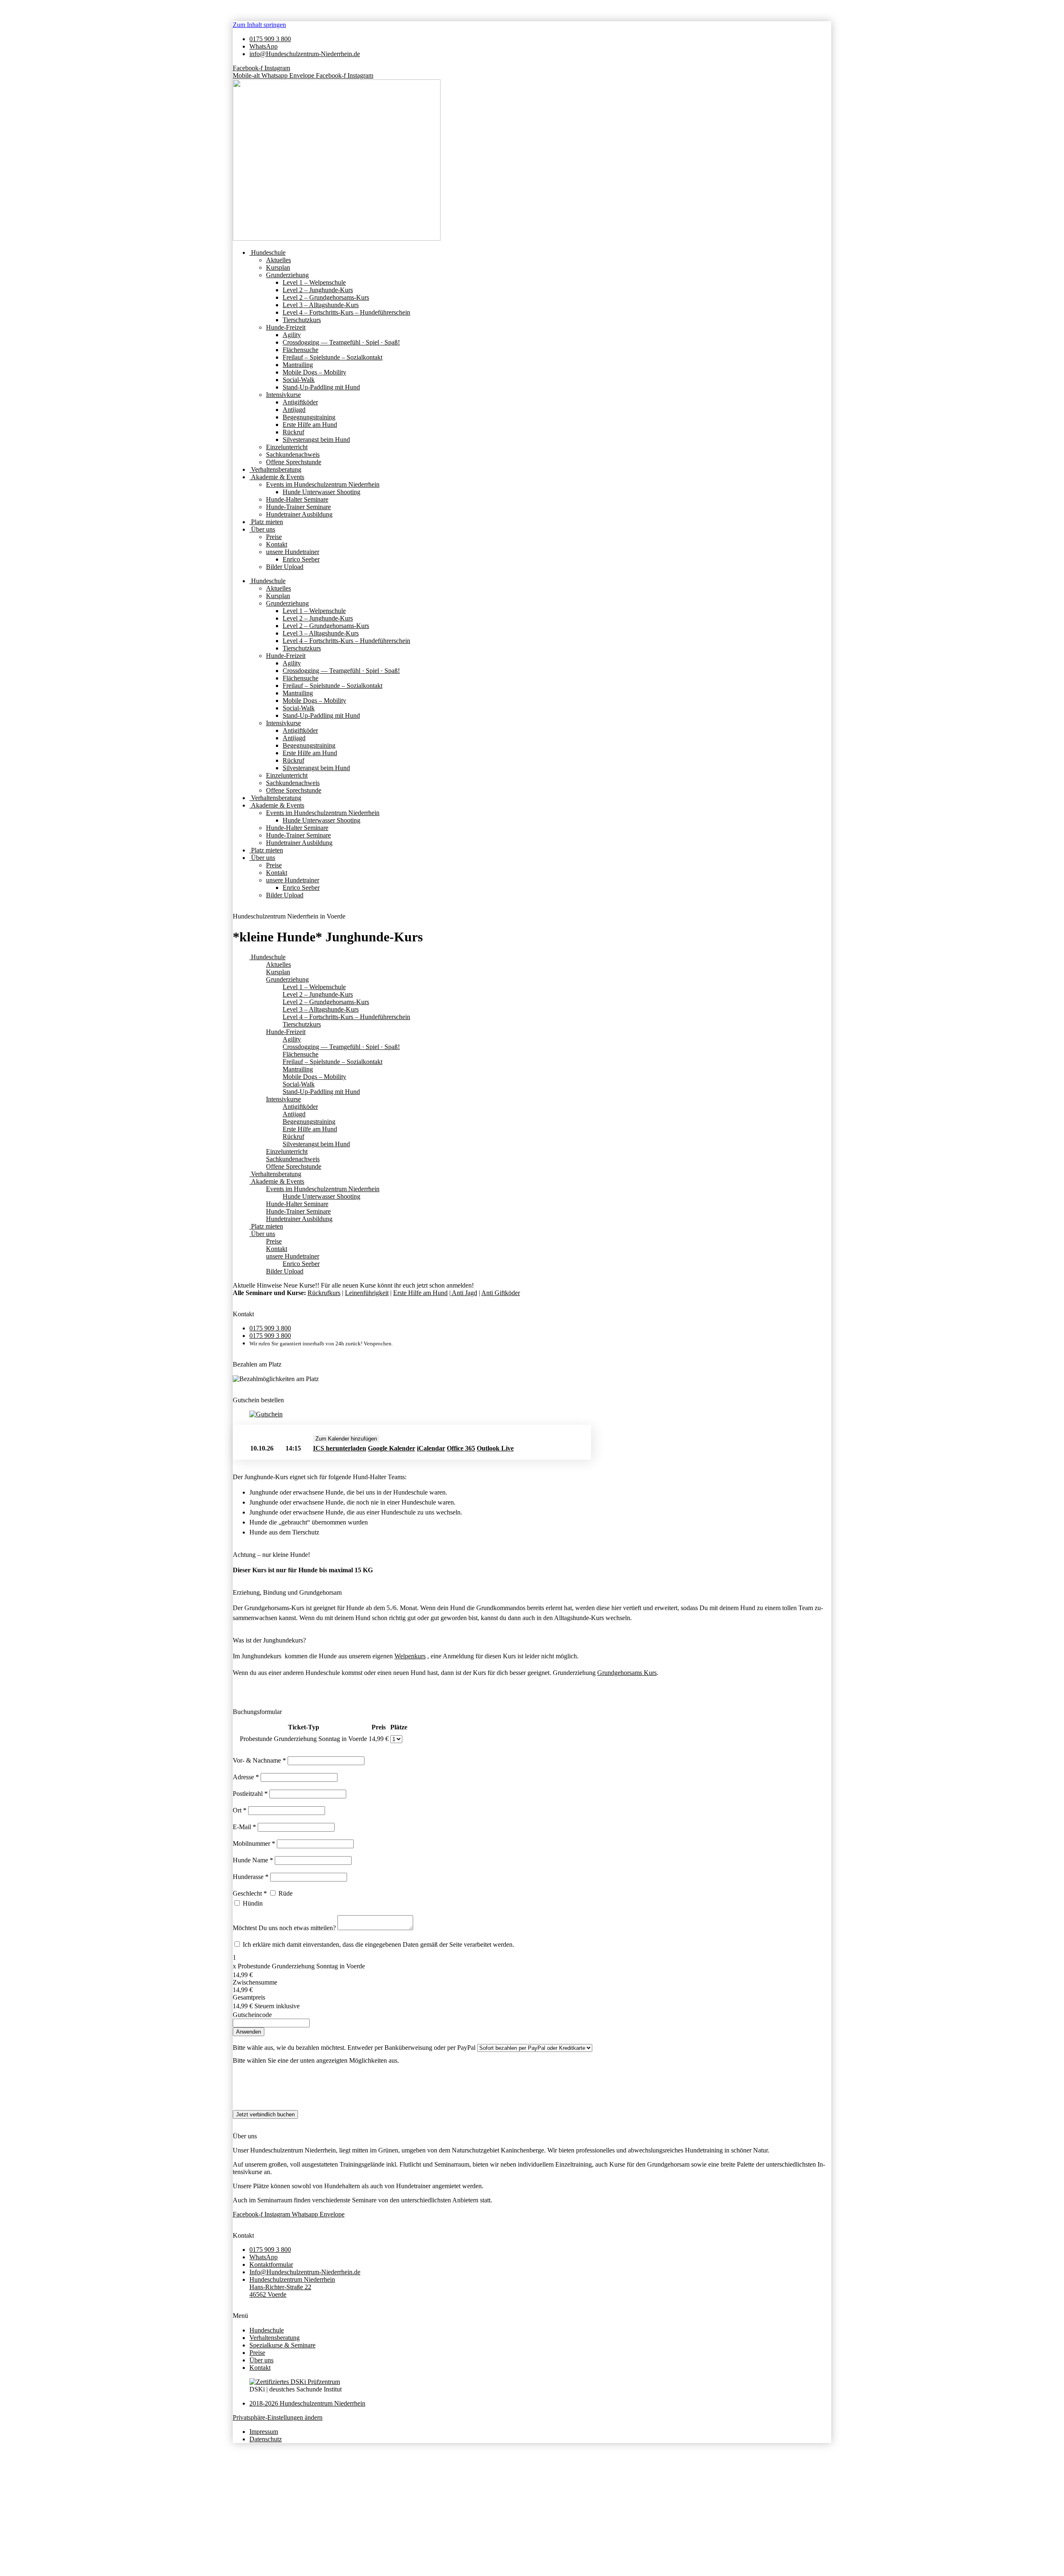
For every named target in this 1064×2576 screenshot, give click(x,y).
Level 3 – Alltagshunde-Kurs (321, 305)
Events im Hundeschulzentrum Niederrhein (323, 484)
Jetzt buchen (549, 1449)
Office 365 (461, 1448)
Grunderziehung (287, 275)
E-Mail (244, 1827)
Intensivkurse (283, 395)
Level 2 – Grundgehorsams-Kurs (326, 297)
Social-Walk (299, 380)
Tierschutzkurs (302, 320)
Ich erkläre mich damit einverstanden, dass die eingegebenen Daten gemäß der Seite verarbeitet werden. (378, 1944)
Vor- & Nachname (259, 1760)
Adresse (246, 1777)
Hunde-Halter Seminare (297, 499)
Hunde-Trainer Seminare (298, 507)
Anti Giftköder (501, 1293)
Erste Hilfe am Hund (310, 425)
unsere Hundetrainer (293, 552)
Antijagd (294, 410)
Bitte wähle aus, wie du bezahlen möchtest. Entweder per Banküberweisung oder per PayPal (354, 2048)
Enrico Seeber (301, 559)
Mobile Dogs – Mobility (314, 372)
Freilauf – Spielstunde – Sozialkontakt (332, 357)
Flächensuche (300, 350)
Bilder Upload (285, 567)
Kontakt (277, 544)
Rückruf (293, 432)
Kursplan (278, 267)
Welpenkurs (410, 1656)
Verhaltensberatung (275, 469)
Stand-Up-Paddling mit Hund (321, 387)
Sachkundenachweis (293, 454)
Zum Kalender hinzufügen (346, 1439)
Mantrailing (298, 365)
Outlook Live (495, 1448)
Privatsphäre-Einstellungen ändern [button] (278, 2417)
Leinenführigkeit (367, 1293)
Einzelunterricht (287, 447)
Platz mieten (266, 522)
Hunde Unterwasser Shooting (321, 492)
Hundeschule (267, 252)
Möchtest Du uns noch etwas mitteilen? (285, 1928)
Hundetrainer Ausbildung (299, 514)
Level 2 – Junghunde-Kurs (318, 290)
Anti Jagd (464, 1293)
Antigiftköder (300, 402)
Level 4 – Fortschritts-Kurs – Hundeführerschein (346, 312)
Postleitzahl (250, 1794)
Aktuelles (278, 260)
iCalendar (431, 1448)
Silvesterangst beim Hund (316, 440)
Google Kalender (392, 1448)
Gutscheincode (252, 2015)
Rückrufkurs (324, 1293)
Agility (292, 335)
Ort (240, 1810)
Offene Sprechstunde (294, 462)
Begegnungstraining (309, 417)
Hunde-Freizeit (286, 327)
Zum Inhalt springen (259, 25)
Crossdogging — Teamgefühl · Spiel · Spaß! (341, 342)
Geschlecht (250, 1893)
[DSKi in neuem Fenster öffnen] (295, 2382)
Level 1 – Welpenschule (314, 282)
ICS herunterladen (340, 1448)
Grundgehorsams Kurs (627, 1673)
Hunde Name (253, 1860)
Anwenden (249, 2032)
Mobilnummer (254, 1843)
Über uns (262, 529)
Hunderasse (251, 1877)
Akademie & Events (277, 477)
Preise (274, 537)
